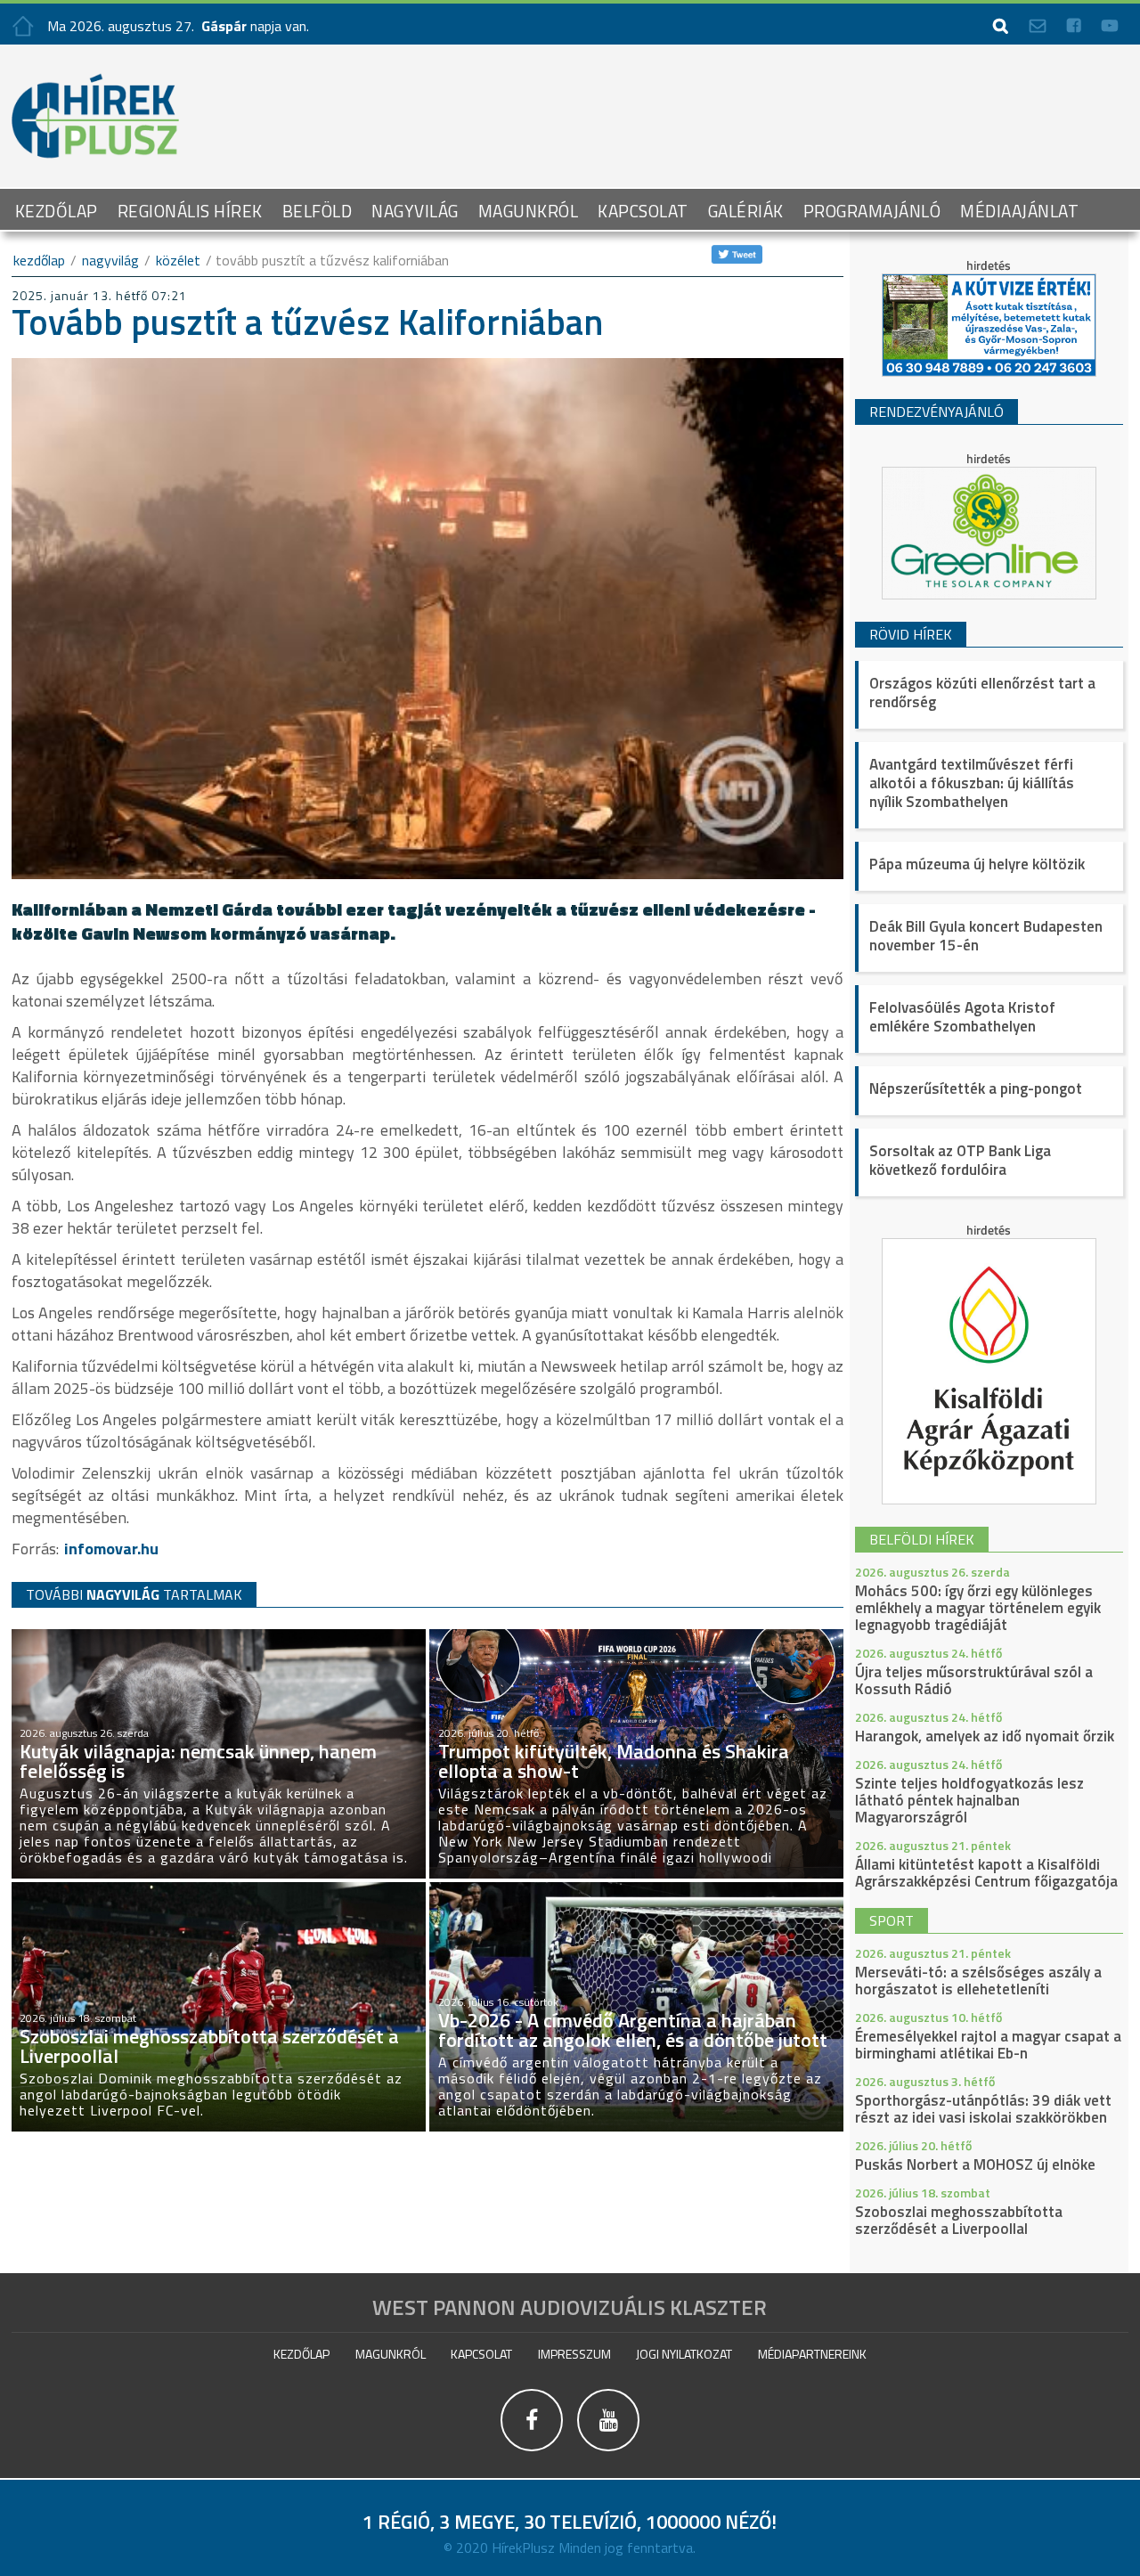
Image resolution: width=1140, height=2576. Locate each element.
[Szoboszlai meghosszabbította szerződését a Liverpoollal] (219, 1890)
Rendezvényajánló (936, 412)
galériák (746, 211)
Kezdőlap (57, 211)
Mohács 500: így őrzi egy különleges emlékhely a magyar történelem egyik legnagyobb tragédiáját (978, 1608)
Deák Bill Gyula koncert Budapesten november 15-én (986, 936)
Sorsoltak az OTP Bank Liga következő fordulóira (960, 1160)
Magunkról (529, 211)
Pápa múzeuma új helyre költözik (977, 864)
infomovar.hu (111, 1549)
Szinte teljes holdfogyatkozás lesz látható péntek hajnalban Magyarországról (969, 1800)
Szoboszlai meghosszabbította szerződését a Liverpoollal (959, 2220)
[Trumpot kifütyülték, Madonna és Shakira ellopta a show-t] (636, 1637)
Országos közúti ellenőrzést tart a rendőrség (982, 693)
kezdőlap (39, 260)
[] (533, 2452)
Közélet (178, 260)
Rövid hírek (911, 634)
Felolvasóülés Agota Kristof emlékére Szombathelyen (962, 1017)
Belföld (318, 211)
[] (609, 2452)
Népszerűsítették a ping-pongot (976, 1088)
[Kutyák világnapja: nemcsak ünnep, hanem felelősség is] (219, 1637)
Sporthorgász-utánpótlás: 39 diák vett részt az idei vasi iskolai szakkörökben (983, 2109)
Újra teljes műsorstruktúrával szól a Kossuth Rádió (974, 1680)
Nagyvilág (415, 211)
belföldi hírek (922, 1539)
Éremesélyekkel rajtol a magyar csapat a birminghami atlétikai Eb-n (988, 2045)
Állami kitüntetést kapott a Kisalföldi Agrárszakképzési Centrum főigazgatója (986, 1873)
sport (892, 1920)
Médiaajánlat (1019, 211)
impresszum (574, 2354)
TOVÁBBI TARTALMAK (134, 1594)
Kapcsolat (643, 211)
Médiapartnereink (812, 2354)
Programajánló (872, 211)
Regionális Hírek (190, 211)
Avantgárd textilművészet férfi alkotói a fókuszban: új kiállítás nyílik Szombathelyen (972, 783)
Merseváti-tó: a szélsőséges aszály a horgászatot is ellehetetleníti (978, 1981)
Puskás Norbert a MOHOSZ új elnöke (975, 2164)
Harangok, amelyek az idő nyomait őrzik (985, 1736)
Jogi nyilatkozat (684, 2354)
